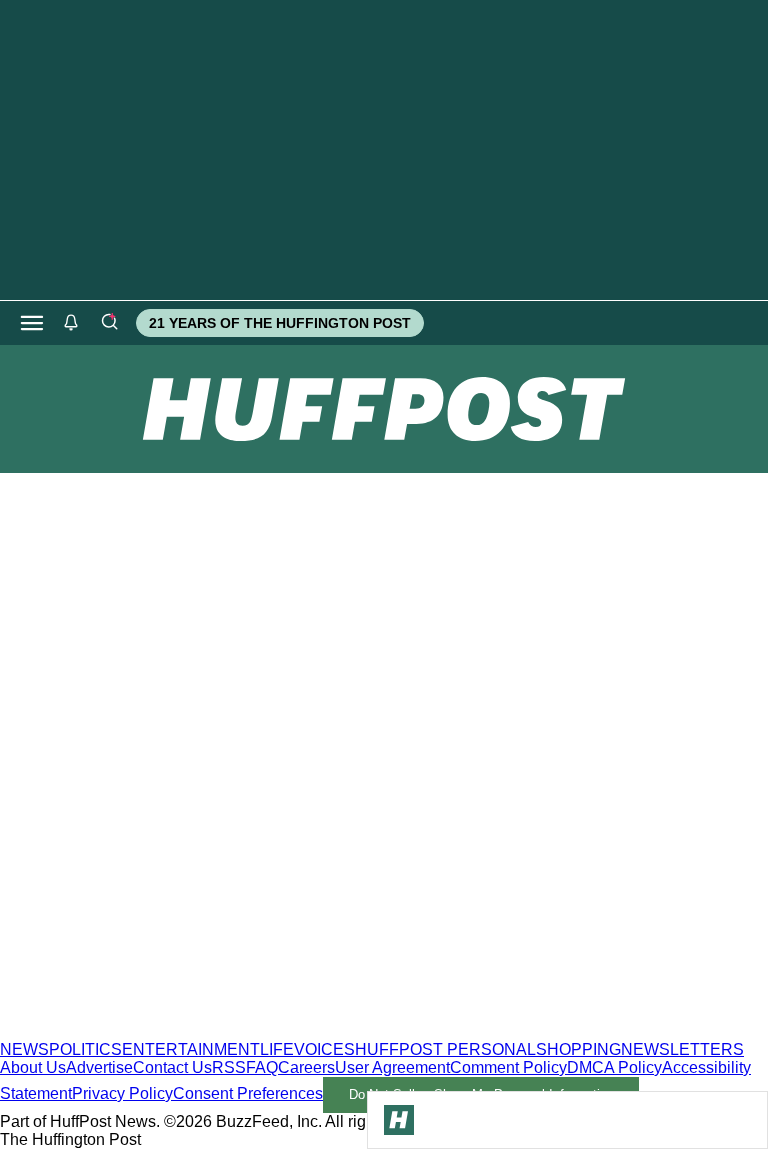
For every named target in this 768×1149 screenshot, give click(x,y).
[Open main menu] (32, 323)
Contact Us (172, 1067)
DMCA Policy (614, 1067)
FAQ (262, 1067)
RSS (229, 1067)
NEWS (24, 1049)
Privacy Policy (122, 1093)
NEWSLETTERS (682, 1049)
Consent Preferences (248, 1093)
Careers (306, 1067)
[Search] (109, 323)
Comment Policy (508, 1067)
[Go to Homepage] (399, 1120)
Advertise (99, 1067)
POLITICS (85, 1049)
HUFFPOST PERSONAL (445, 1049)
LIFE (277, 1049)
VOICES (324, 1049)
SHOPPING (578, 1049)
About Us (33, 1067)
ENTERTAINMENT (191, 1049)
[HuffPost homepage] (257, 1031)
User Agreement (392, 1067)
